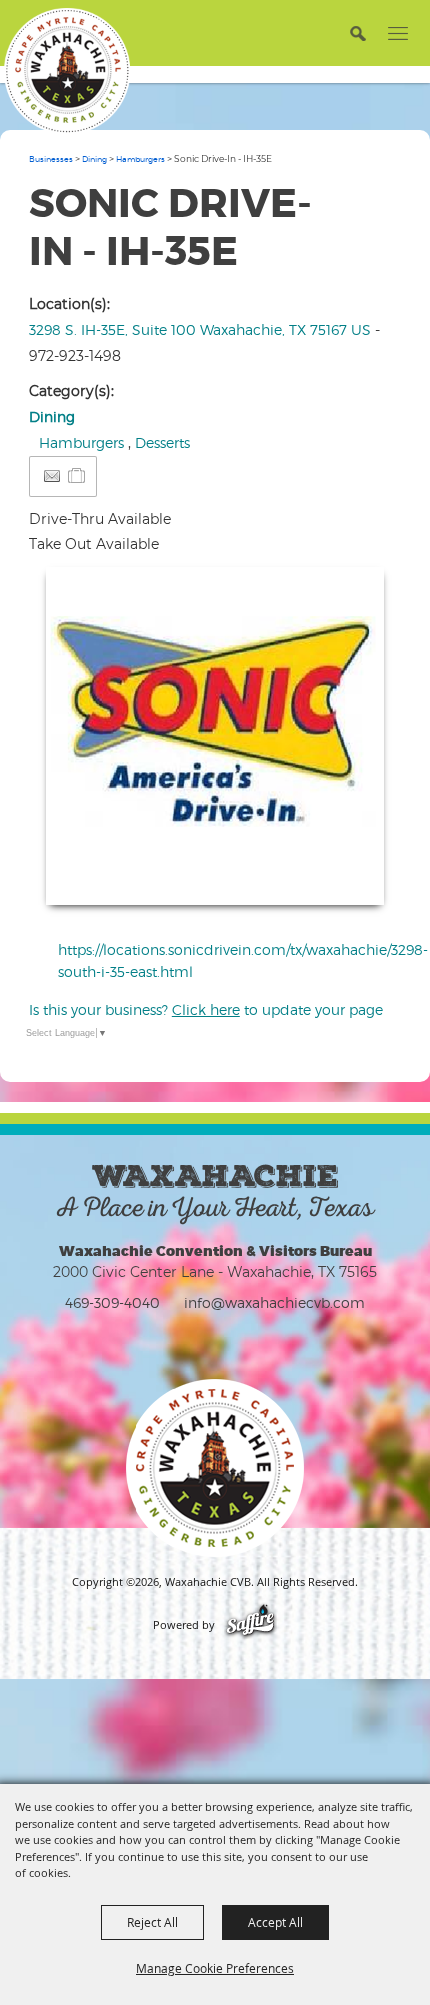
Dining (94, 159)
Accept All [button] (275, 1922)
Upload (344, 877)
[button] (357, 32)
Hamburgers (140, 159)
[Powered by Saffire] (250, 1625)
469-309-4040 (112, 1302)
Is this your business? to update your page (206, 1009)
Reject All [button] (152, 1922)
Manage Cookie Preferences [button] (215, 1968)
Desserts (162, 442)
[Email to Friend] (52, 476)
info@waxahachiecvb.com (274, 1302)
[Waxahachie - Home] (215, 1468)
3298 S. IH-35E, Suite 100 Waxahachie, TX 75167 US (200, 329)
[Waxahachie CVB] (67, 71)
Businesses (51, 159)
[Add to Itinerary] (77, 475)
